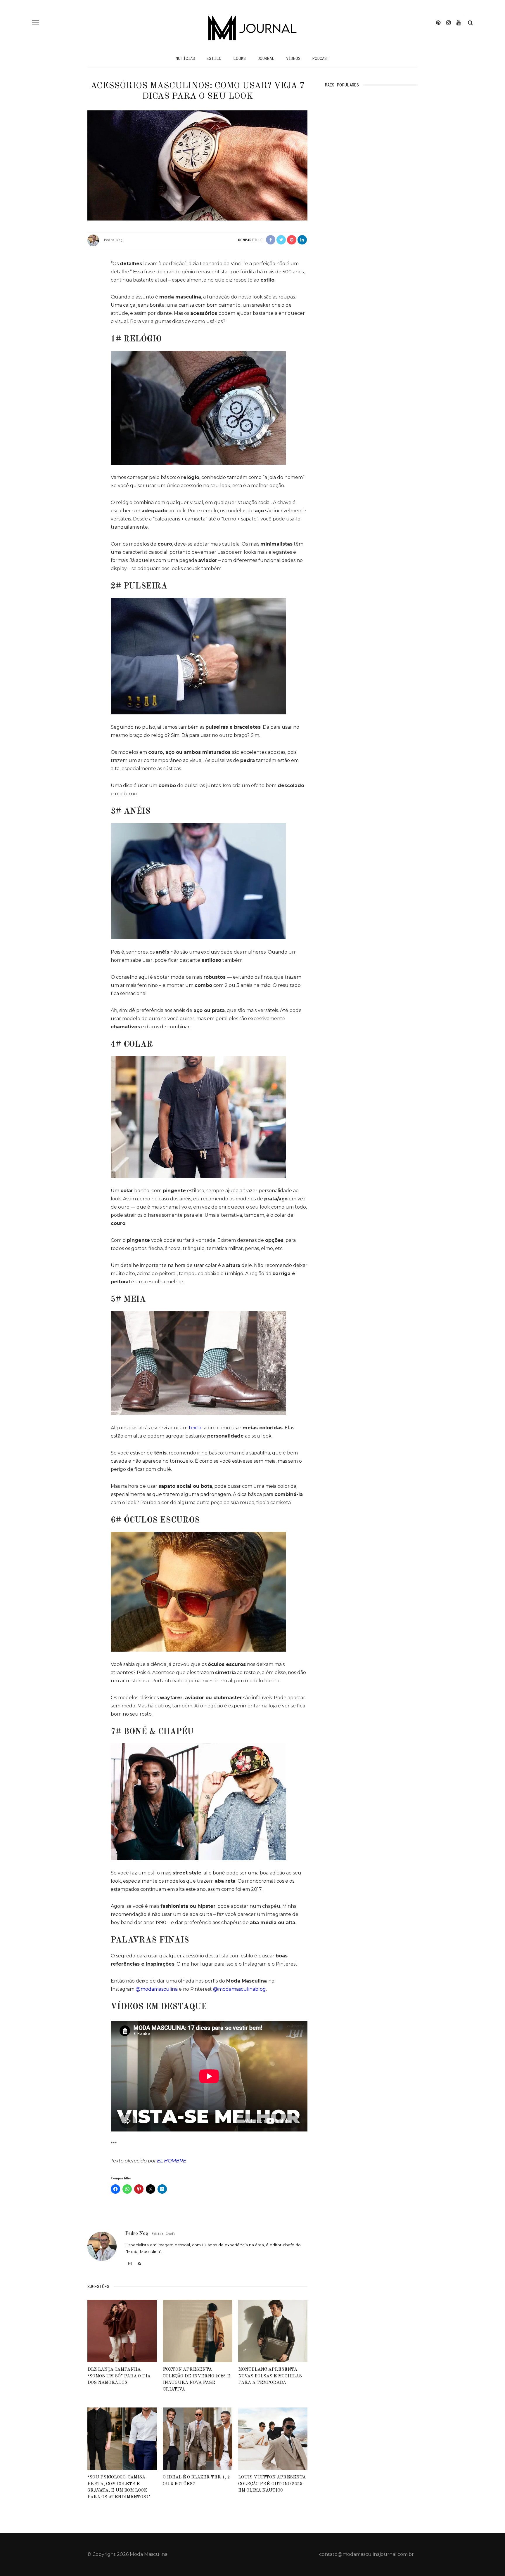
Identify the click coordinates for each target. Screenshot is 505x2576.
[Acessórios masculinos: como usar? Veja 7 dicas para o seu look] (197, 165)
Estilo (214, 58)
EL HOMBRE (172, 2161)
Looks (239, 58)
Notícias (185, 58)
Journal (266, 58)
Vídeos (293, 58)
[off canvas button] (36, 23)
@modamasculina (157, 1989)
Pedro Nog (113, 240)
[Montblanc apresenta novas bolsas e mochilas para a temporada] (273, 2331)
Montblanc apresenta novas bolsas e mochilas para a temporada (270, 2376)
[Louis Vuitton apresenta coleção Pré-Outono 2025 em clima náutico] (273, 2438)
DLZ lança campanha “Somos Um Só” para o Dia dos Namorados (119, 2376)
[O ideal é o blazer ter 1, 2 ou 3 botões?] (198, 2438)
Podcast (321, 58)
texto (195, 1428)
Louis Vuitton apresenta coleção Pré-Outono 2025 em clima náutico (272, 2484)
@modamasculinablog (239, 1989)
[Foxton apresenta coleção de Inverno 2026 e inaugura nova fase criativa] (198, 2331)
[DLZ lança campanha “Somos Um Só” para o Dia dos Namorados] (122, 2331)
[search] (470, 23)
